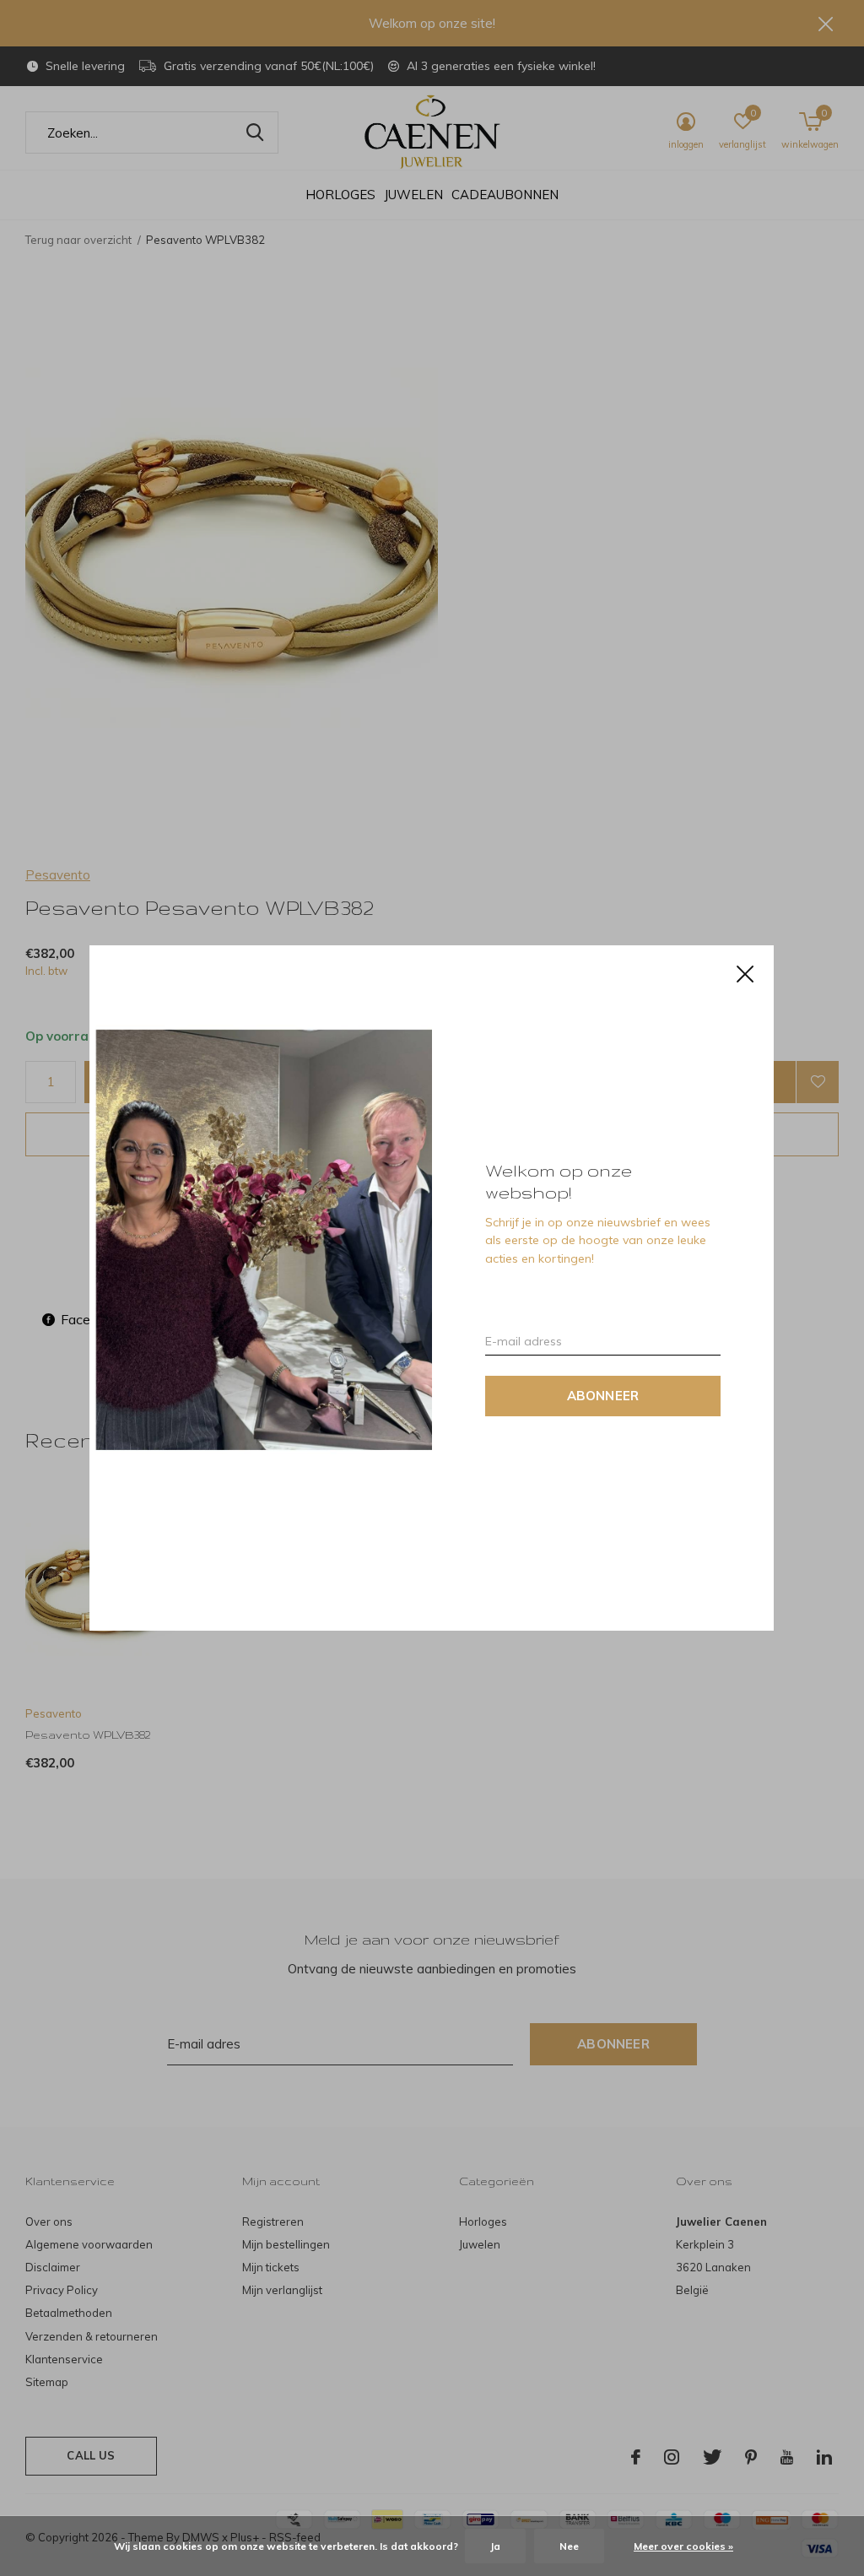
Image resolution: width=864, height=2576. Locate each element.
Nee (569, 2546)
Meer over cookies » (683, 2546)
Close (746, 974)
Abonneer (603, 1396)
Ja (495, 2546)
